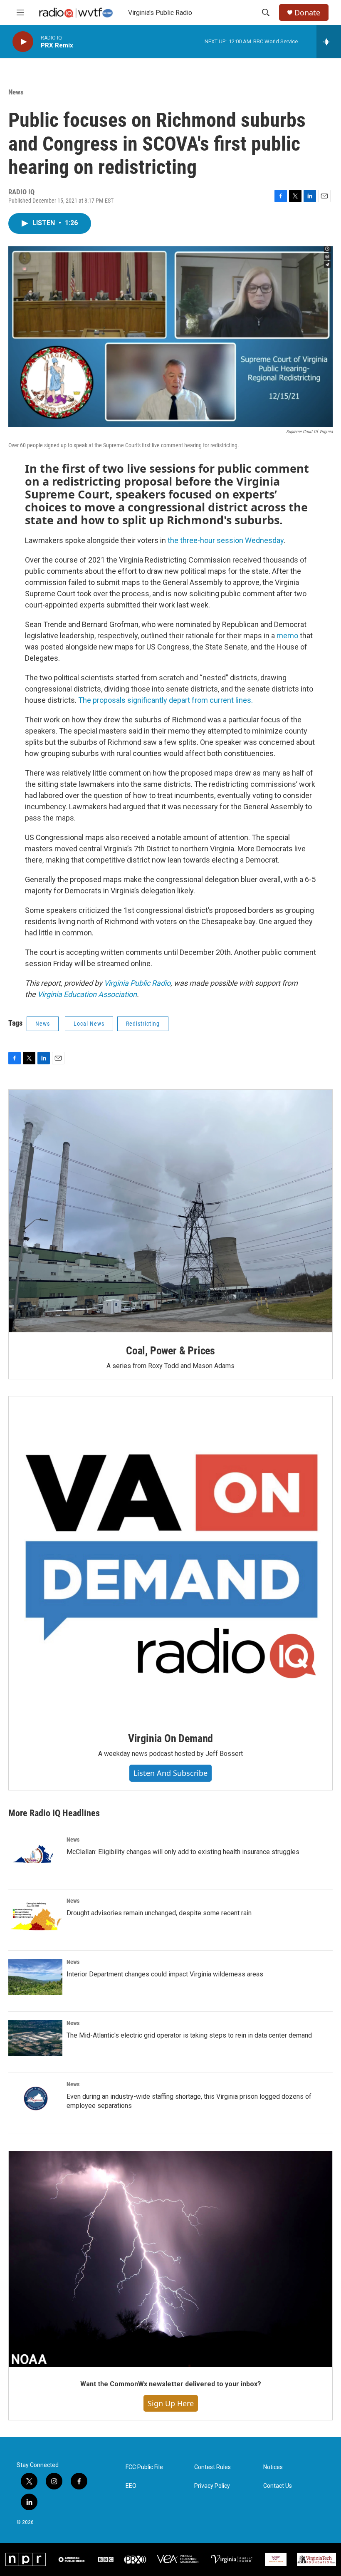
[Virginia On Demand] (170, 1558)
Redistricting (143, 1024)
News (16, 92)
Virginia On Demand (170, 1738)
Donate (307, 13)
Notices (273, 2467)
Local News (89, 1024)
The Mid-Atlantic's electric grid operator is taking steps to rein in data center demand (189, 2035)
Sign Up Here (171, 2403)
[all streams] (329, 42)
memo (287, 636)
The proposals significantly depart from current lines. (166, 700)
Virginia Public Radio (137, 983)
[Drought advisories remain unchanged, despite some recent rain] (35, 1916)
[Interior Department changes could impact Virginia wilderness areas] (35, 1977)
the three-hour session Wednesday (226, 540)
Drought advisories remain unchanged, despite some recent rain (159, 1913)
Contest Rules (213, 2467)
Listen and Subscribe (170, 1773)
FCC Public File (144, 2467)
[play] (23, 42)
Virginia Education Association (87, 994)
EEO (131, 2486)
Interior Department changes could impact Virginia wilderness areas (165, 1974)
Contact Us (278, 2486)
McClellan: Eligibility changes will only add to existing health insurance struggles (183, 1852)
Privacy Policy (212, 2486)
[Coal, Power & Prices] (170, 1211)
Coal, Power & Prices (170, 1351)
